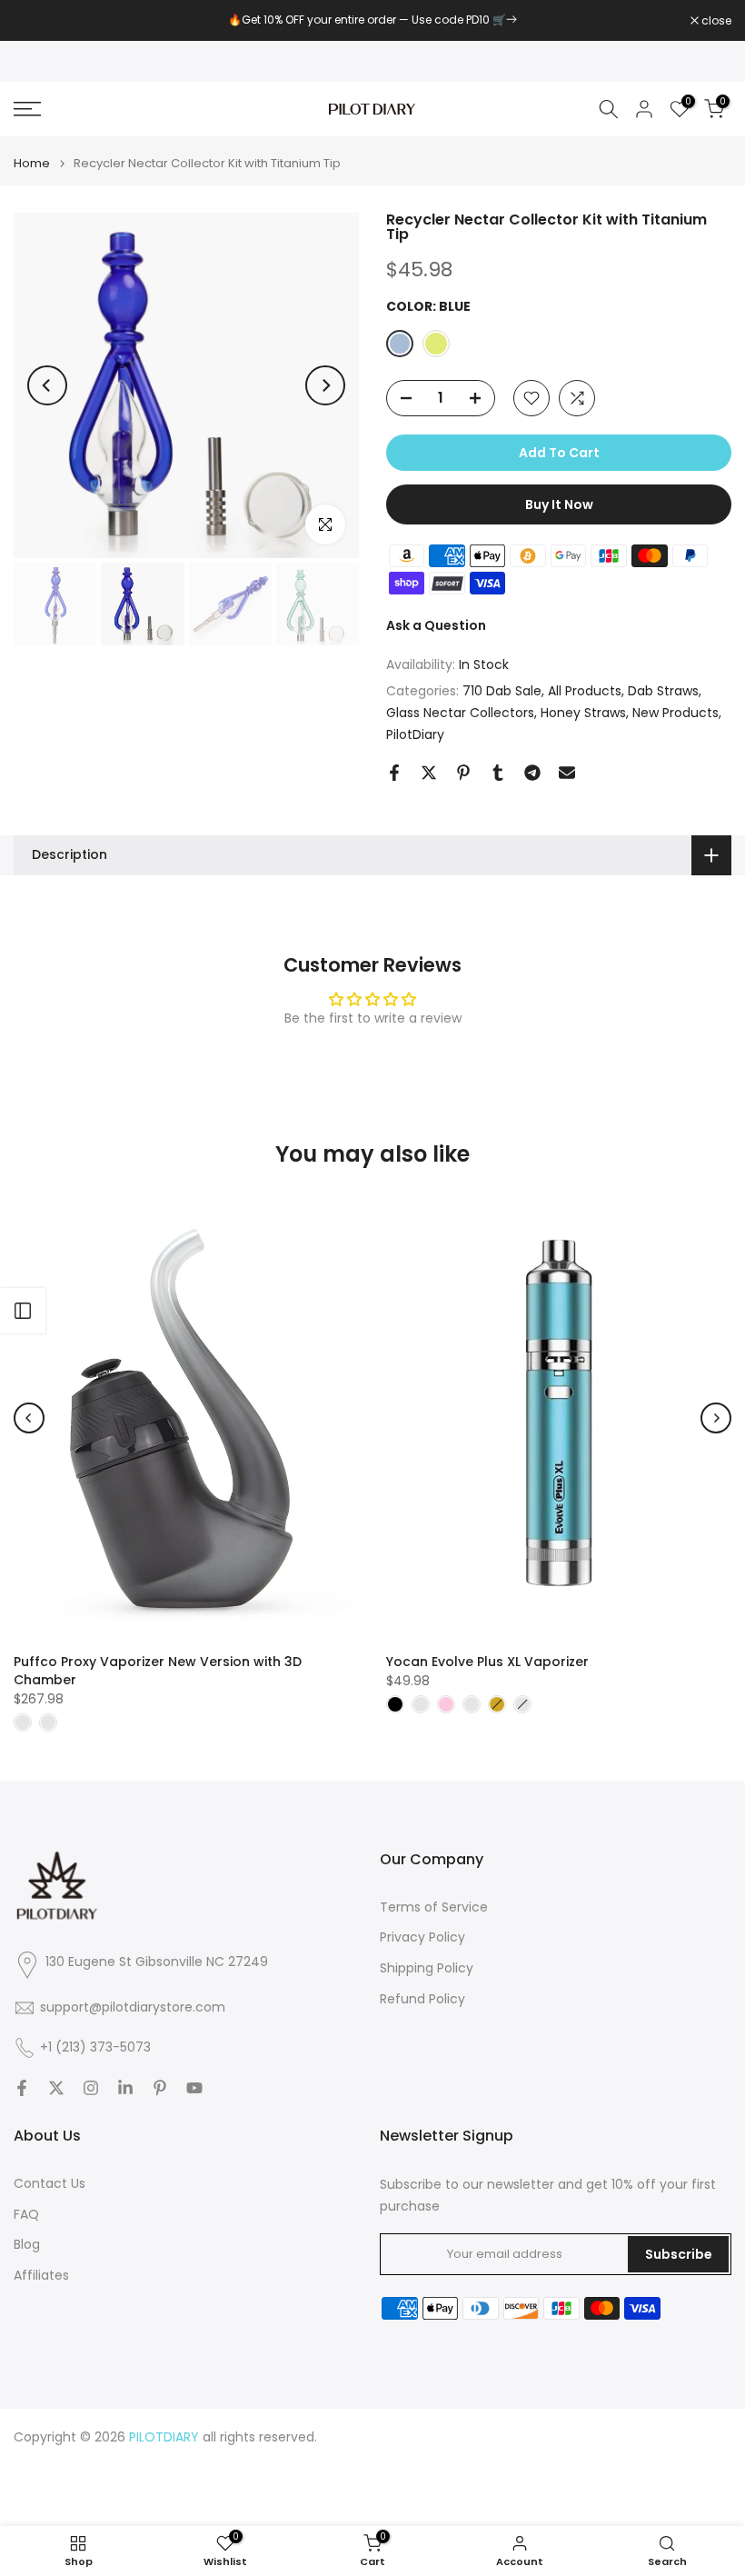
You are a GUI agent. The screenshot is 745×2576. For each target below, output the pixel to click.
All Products (585, 691)
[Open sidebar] (23, 1311)
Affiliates (41, 2276)
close (38, 21)
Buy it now (559, 504)
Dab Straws (663, 691)
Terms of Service (434, 1907)
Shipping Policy (427, 1968)
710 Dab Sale (502, 691)
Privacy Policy (422, 1937)
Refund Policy (422, 1999)
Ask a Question (436, 625)
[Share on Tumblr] (498, 773)
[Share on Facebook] (394, 773)
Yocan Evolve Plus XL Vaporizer (487, 1662)
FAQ (26, 2215)
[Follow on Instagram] (91, 2088)
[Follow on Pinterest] (160, 2088)
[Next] (325, 385)
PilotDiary (415, 734)
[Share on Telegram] (532, 773)
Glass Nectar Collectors (460, 713)
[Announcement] (372, 20)
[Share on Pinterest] (463, 773)
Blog (27, 2245)
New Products (675, 713)
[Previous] (47, 385)
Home (32, 163)
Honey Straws (583, 713)
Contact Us (50, 2184)
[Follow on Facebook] (22, 2088)
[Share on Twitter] (429, 773)
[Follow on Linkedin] (125, 2088)
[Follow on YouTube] (194, 2088)
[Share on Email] (567, 773)
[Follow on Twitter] (56, 2088)
